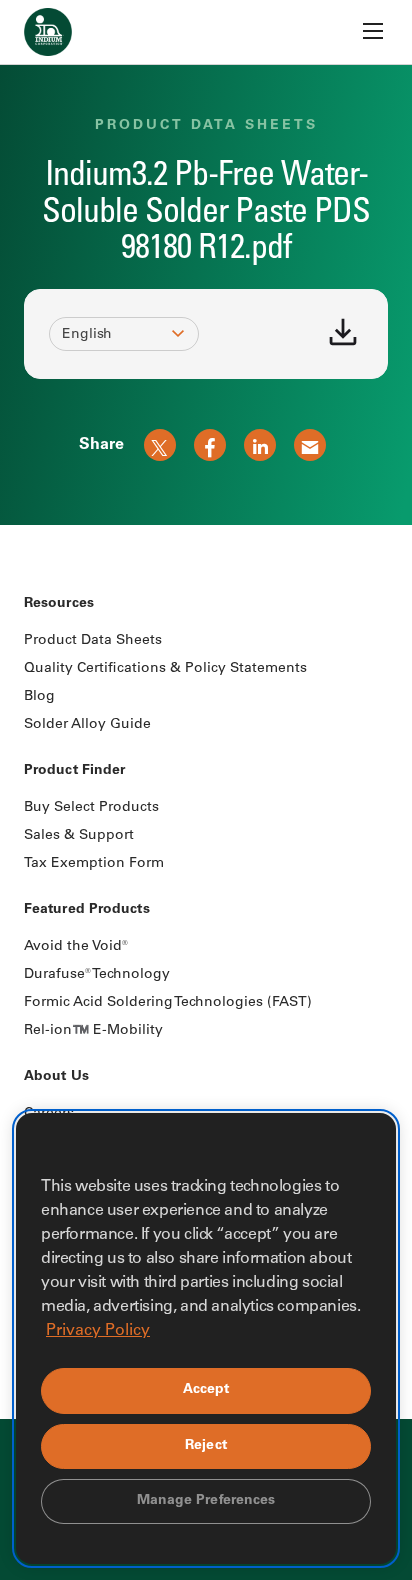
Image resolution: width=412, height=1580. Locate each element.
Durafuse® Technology (97, 975)
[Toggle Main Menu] (373, 31)
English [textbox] (87, 335)
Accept (206, 1390)
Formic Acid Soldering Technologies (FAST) (168, 1003)
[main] (206, 262)
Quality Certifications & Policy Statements (165, 669)
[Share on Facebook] (210, 445)
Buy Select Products (91, 808)
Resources (59, 604)
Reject (206, 1446)
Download (343, 332)
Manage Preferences (206, 1501)
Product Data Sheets (93, 641)
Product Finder (74, 771)
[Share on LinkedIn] (260, 445)
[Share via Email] (310, 445)
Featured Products (87, 910)
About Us (56, 1077)
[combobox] (115, 335)
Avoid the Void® (76, 947)
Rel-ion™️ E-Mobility (93, 1031)
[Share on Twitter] (160, 445)
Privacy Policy (98, 1331)
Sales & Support (79, 836)
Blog (39, 697)
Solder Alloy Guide (87, 725)
